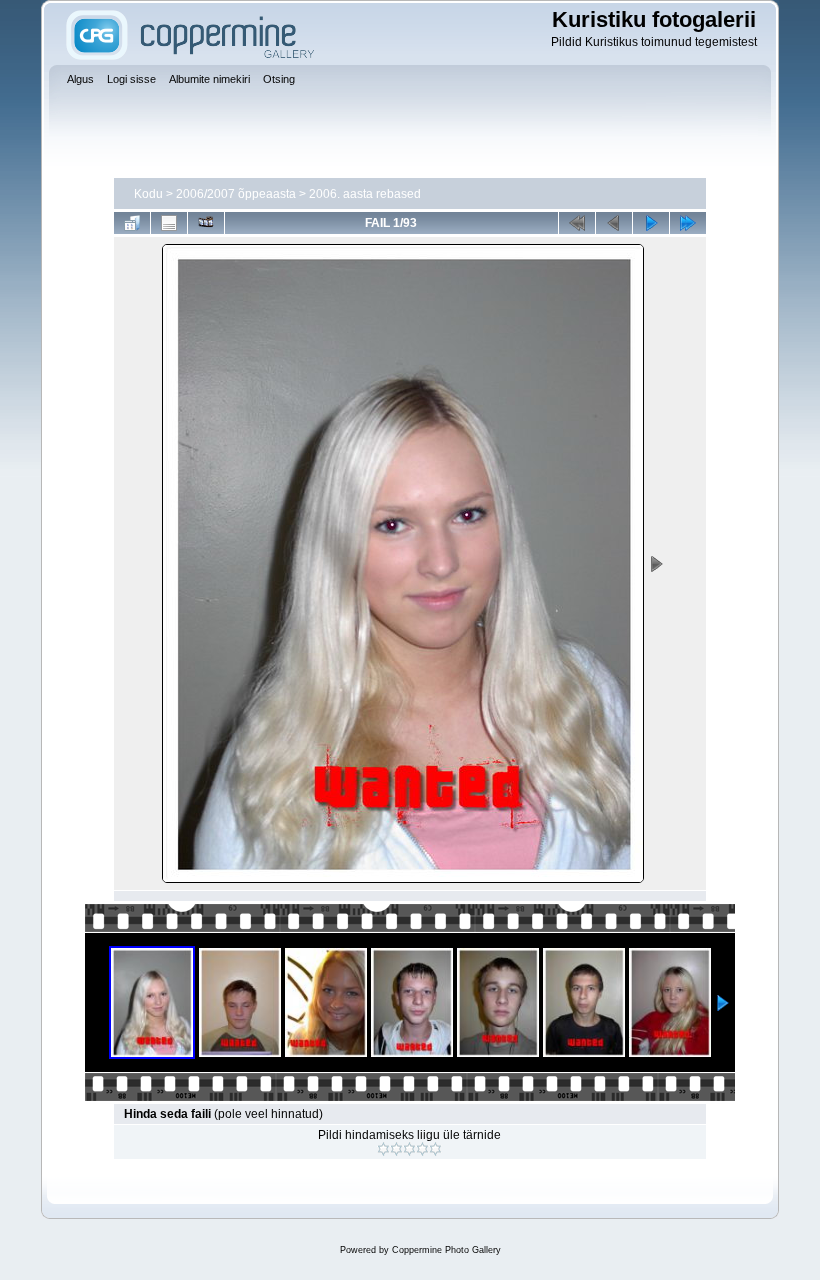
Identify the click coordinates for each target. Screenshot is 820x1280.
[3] (409, 1149)
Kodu (148, 194)
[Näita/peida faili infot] (169, 223)
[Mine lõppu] (688, 223)
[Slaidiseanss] (206, 223)
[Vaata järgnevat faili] (651, 223)
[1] (383, 1149)
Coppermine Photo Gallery (446, 1250)
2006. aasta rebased (365, 194)
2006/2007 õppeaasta (236, 194)
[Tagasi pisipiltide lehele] (132, 223)
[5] (435, 1149)
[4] (422, 1149)
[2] (396, 1149)
